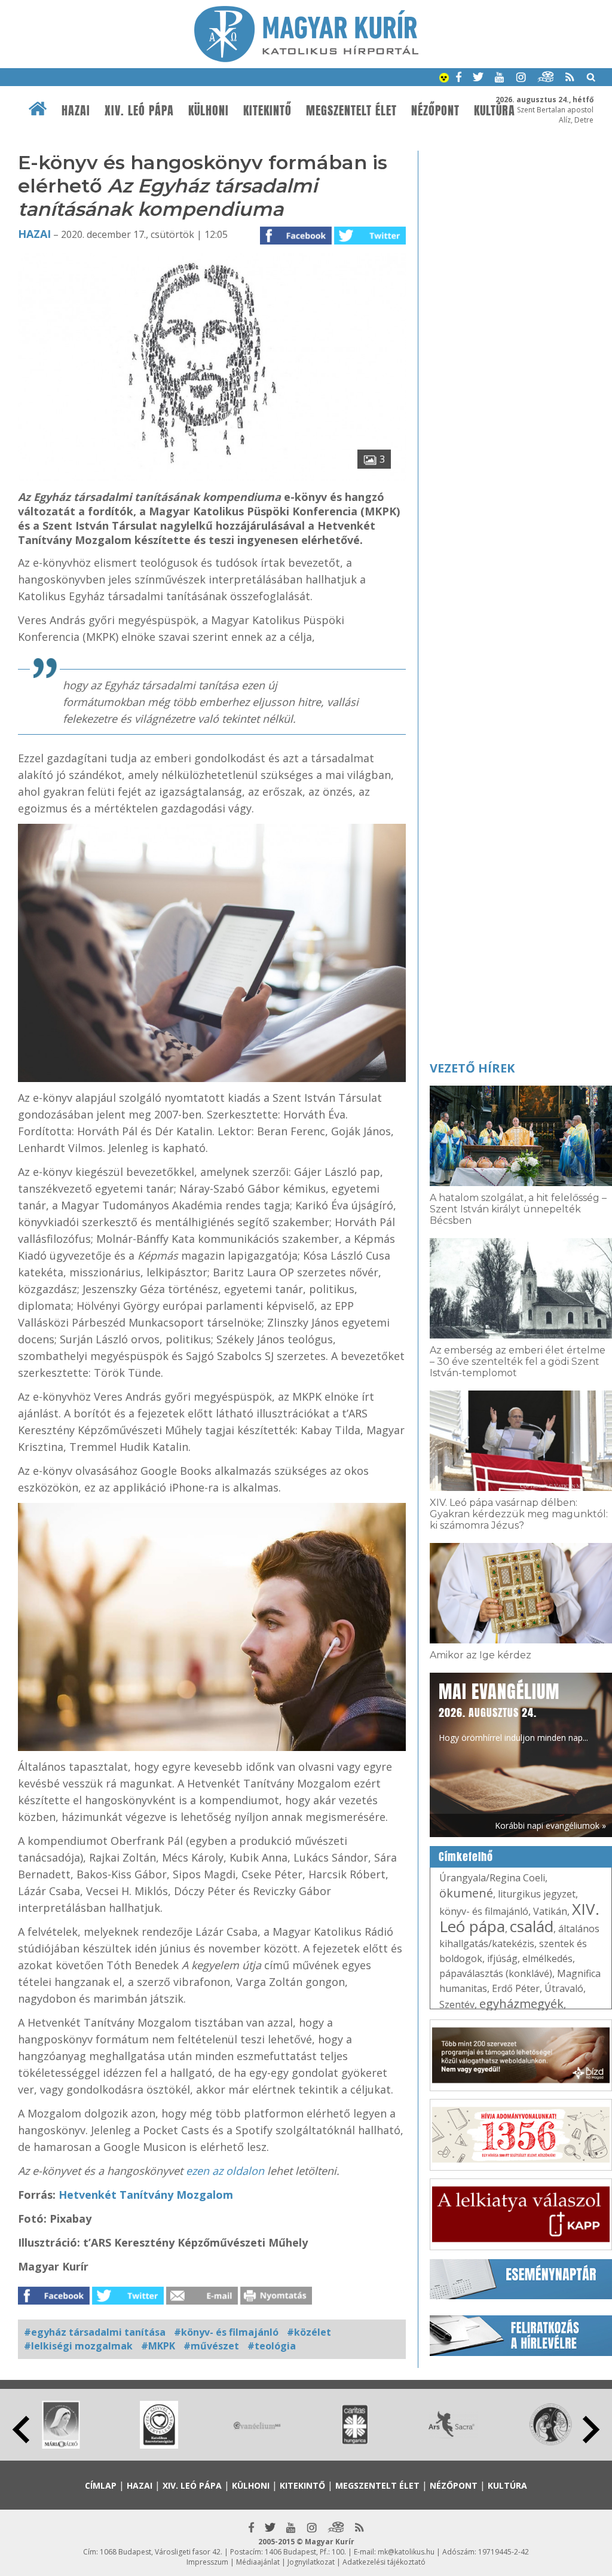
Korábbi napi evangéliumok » (550, 1825)
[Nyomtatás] (276, 2301)
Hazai (76, 111)
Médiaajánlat (258, 2562)
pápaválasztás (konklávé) (496, 1973)
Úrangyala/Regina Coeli (492, 1878)
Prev (21, 2430)
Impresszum (207, 2562)
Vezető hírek (472, 1068)
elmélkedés (547, 1958)
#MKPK (158, 2346)
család (532, 1926)
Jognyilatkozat (311, 2562)
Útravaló (564, 1988)
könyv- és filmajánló (484, 1911)
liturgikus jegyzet (537, 1894)
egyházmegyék (521, 2004)
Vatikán (550, 1911)
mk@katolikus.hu (406, 2552)
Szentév (457, 2004)
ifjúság (502, 1958)
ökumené (466, 1893)
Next (591, 2430)
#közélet (309, 2332)
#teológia (272, 2346)
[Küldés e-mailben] (202, 2301)
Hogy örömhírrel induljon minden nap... (513, 1711)
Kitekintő (267, 111)
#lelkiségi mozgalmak (78, 2346)
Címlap (101, 2485)
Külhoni (209, 111)
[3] (212, 477)
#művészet (211, 2346)
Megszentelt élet (351, 111)
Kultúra (495, 111)
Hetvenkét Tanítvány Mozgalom (146, 2195)
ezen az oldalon (225, 2171)
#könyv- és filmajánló (226, 2332)
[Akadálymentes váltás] (444, 79)
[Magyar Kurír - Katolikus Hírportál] (306, 59)
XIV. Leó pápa (139, 111)
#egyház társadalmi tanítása (95, 2332)
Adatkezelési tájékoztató (384, 2562)
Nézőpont (435, 111)
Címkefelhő (466, 1857)
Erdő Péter (516, 1988)
